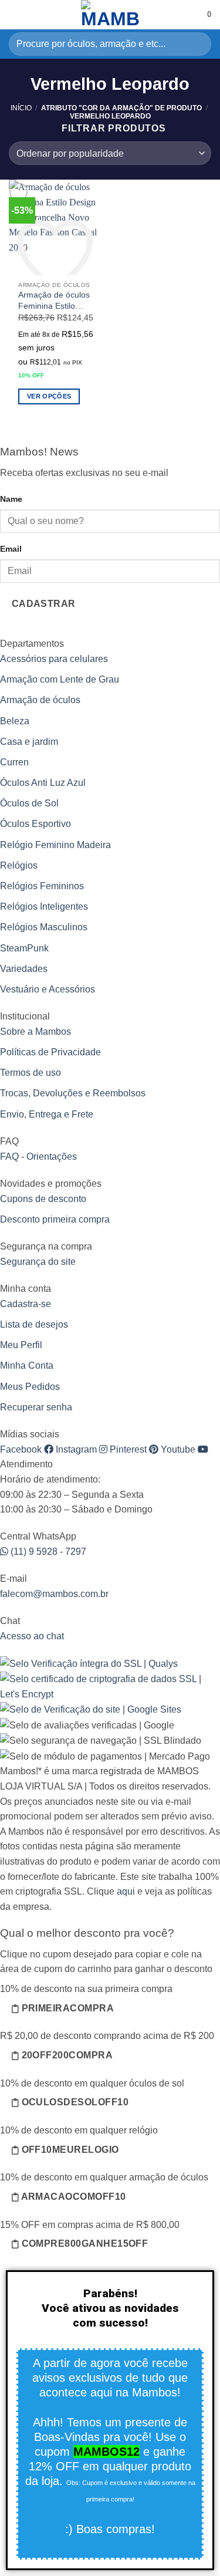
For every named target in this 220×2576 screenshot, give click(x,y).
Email (11, 549)
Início (21, 108)
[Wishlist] (193, 15)
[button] (16, 14)
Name (11, 499)
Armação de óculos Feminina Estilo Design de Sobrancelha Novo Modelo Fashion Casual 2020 (54, 300)
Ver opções (49, 396)
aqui (126, 1891)
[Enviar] (197, 44)
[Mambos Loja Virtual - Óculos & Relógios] (110, 15)
